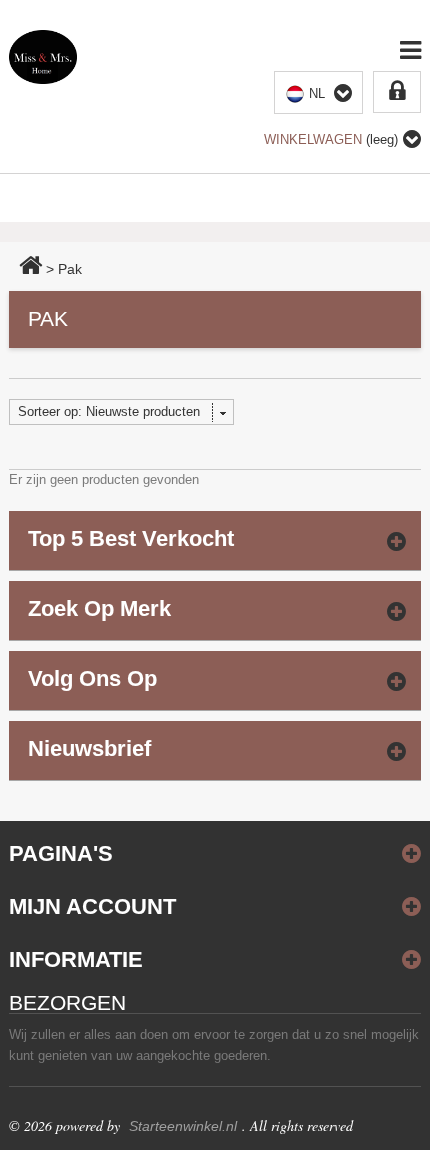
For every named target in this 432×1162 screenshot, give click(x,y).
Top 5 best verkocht (131, 538)
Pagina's (61, 853)
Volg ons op (92, 678)
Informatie (76, 959)
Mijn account (92, 906)
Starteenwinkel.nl (183, 1126)
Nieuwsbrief (89, 748)
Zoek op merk (99, 608)
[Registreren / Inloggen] (397, 92)
